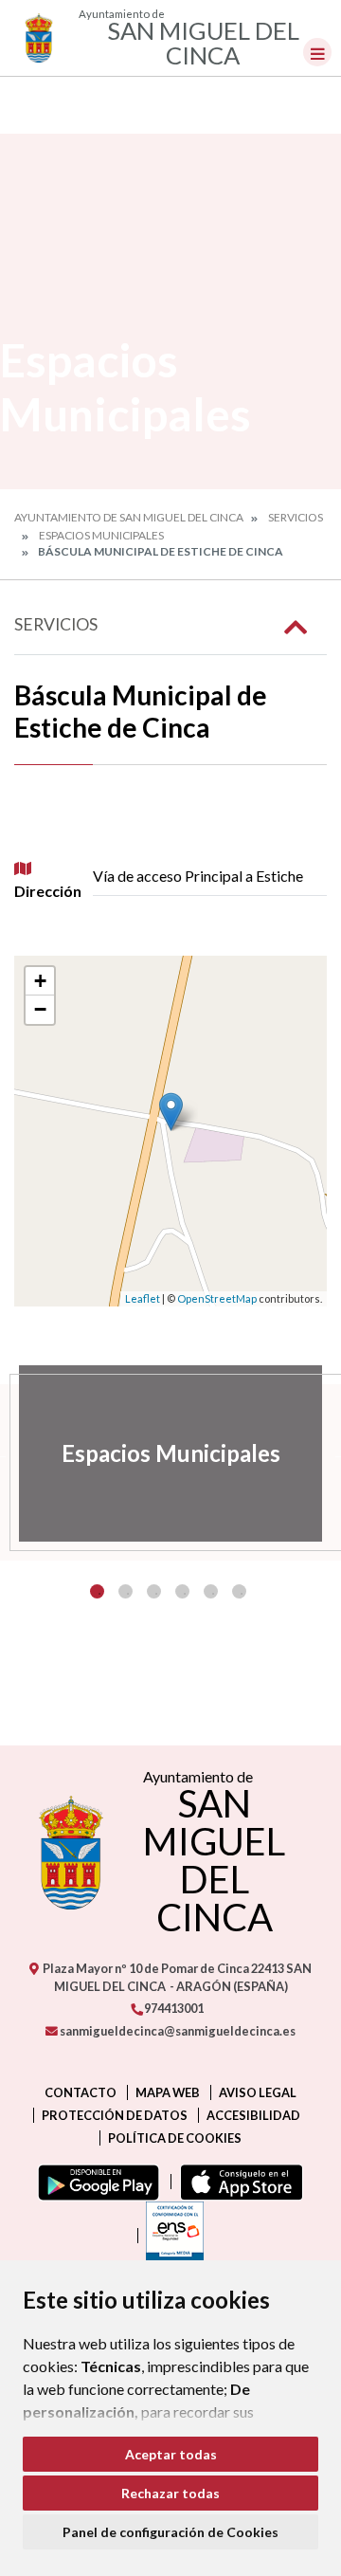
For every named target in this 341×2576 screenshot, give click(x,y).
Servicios (296, 517)
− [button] (40, 1009)
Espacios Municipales (101, 535)
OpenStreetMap (217, 1298)
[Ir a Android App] (95, 2182)
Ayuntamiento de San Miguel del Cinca (129, 517)
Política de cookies (175, 2138)
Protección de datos (115, 2115)
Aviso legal (258, 2092)
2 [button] (126, 1591)
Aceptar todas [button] (171, 2454)
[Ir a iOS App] (237, 2182)
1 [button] (97, 1591)
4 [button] (182, 1591)
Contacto (81, 2092)
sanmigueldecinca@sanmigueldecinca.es (177, 2031)
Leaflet (143, 1298)
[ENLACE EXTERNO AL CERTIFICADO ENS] (170, 2236)
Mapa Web (168, 2092)
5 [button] (211, 1591)
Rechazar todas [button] (170, 2493)
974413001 (173, 2008)
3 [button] (154, 1591)
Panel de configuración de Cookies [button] (170, 2532)
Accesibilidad (253, 2115)
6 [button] (239, 1591)
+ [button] (40, 981)
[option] (170, 1453)
